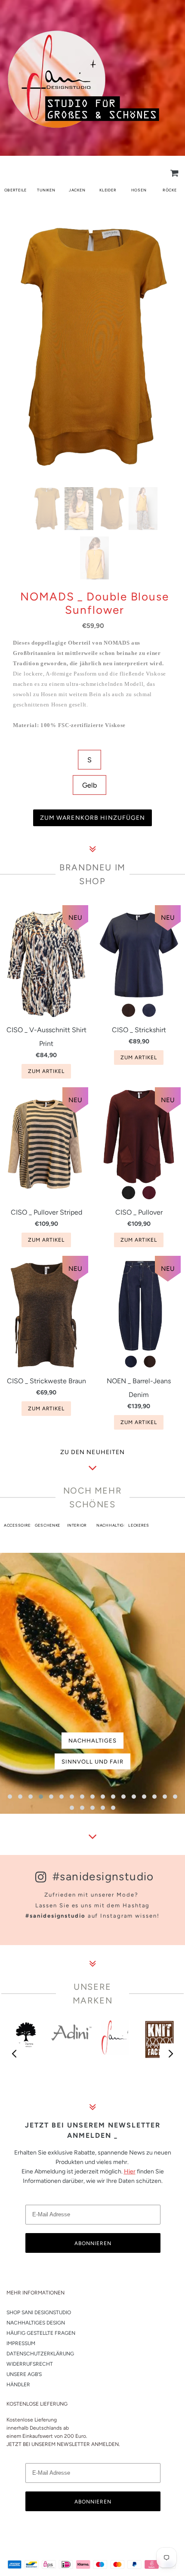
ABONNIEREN (93, 2243)
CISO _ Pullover (139, 1212)
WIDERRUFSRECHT (30, 2364)
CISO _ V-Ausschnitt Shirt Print (46, 1037)
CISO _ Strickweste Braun (46, 1381)
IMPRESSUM (21, 2343)
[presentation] (15, 2054)
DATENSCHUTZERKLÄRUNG (40, 2354)
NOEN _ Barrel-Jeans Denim (139, 1388)
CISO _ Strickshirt (139, 1030)
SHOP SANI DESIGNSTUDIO (39, 2312)
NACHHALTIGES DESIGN (36, 2323)
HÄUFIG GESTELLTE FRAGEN (41, 2333)
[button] (10, 1797)
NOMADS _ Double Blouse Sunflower (95, 603)
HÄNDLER (18, 2385)
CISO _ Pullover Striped (46, 1212)
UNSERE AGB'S (24, 2374)
